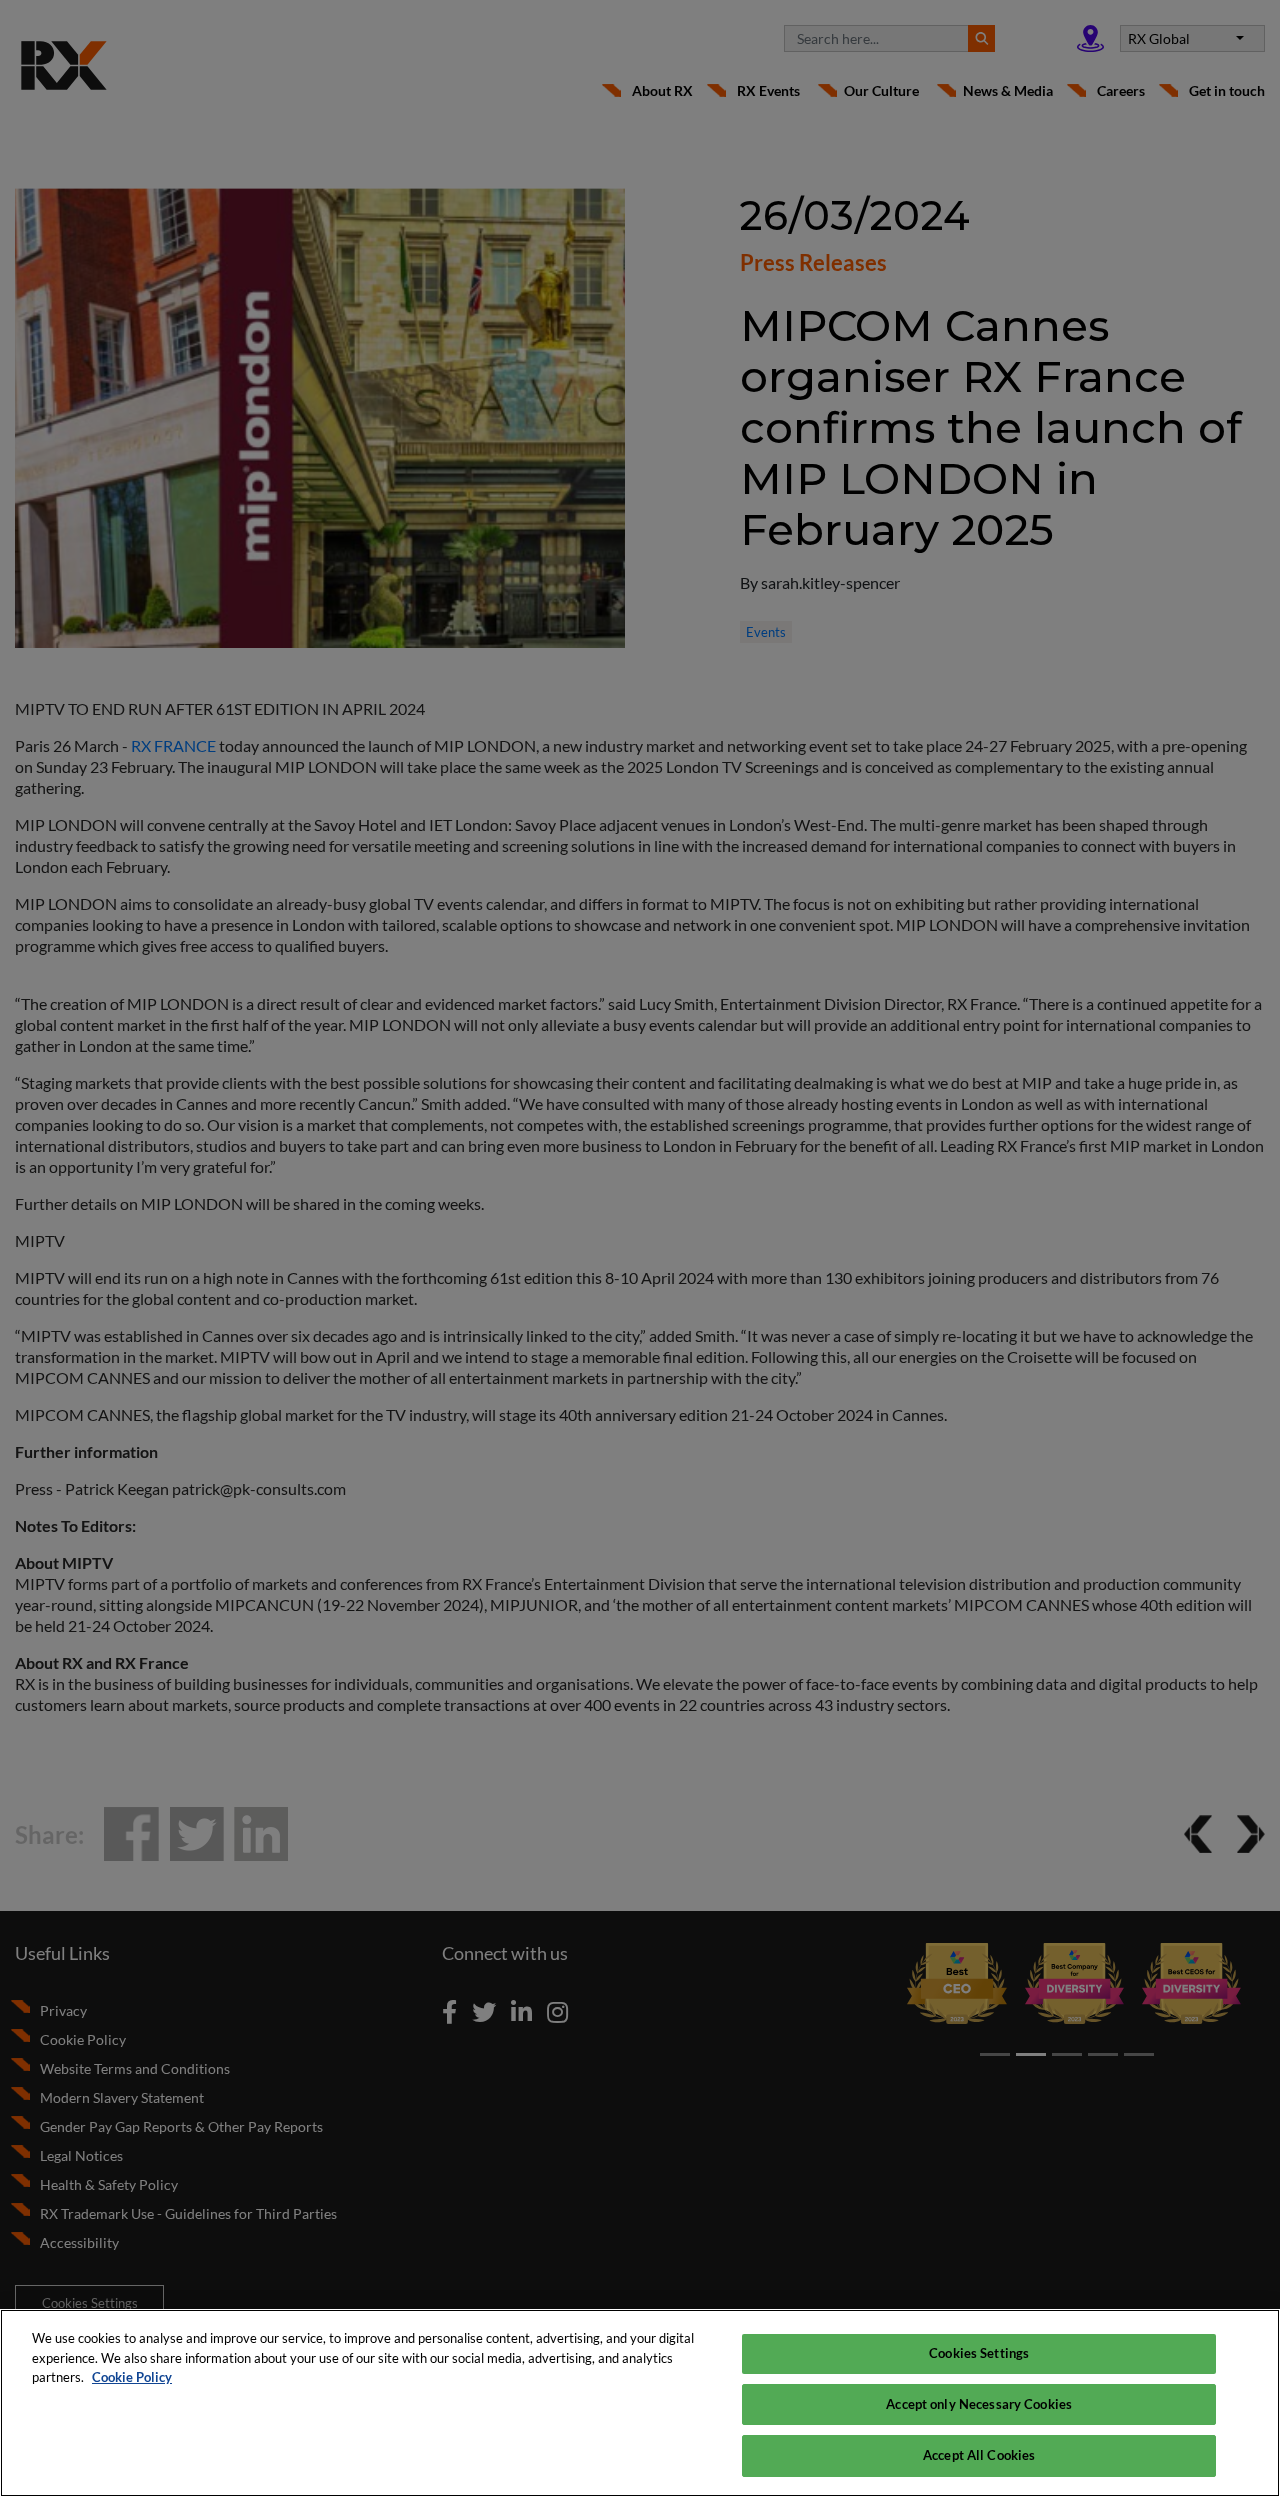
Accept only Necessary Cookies (979, 2404)
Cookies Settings (979, 2353)
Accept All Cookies (979, 2455)
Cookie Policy (132, 2377)
